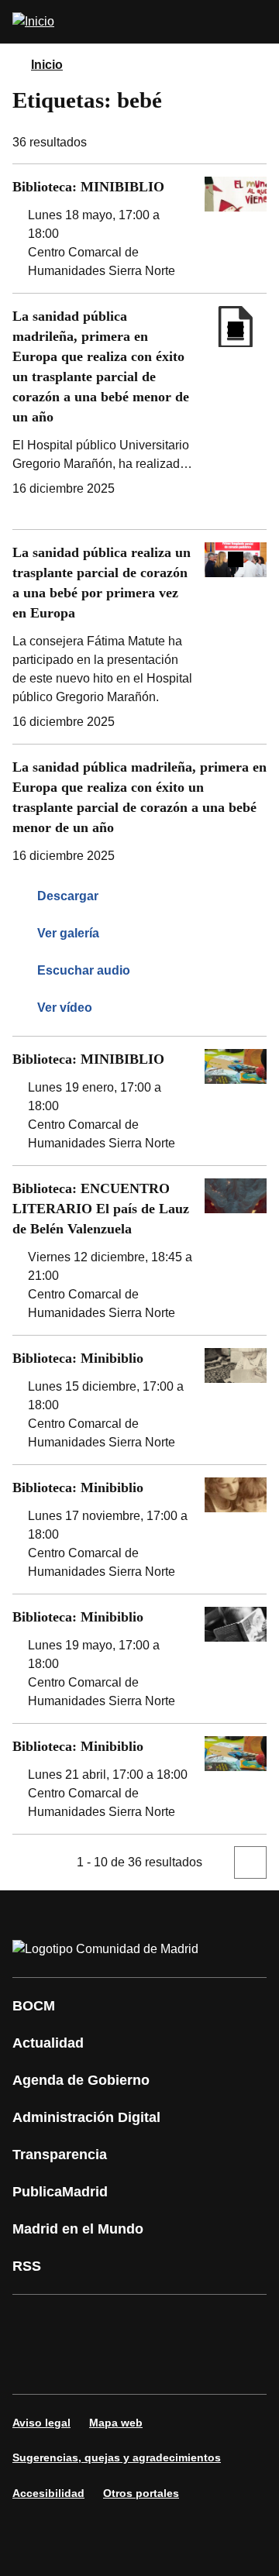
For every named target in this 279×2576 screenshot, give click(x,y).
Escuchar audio (84, 970)
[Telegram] (174, 2366)
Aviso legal (41, 2423)
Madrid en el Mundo (78, 2229)
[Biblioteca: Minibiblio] (139, 1400)
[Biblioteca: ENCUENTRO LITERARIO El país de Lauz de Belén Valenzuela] (139, 1250)
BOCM (34, 2006)
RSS (27, 2266)
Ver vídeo (65, 1008)
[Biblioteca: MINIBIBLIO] (139, 229)
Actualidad (48, 2043)
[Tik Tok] (81, 2366)
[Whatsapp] (34, 2366)
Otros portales (141, 2493)
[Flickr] (127, 2366)
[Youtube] (174, 2323)
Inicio (47, 65)
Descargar (68, 896)
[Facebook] (34, 2323)
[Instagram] (81, 2323)
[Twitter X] (127, 2323)
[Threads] (220, 2366)
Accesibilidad (48, 2493)
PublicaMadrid (60, 2192)
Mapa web (116, 2423)
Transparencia (60, 2155)
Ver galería (68, 933)
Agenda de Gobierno (81, 2080)
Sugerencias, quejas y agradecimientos (117, 2457)
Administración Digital (86, 2117)
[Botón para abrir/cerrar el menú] (257, 22)
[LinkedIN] (220, 2323)
